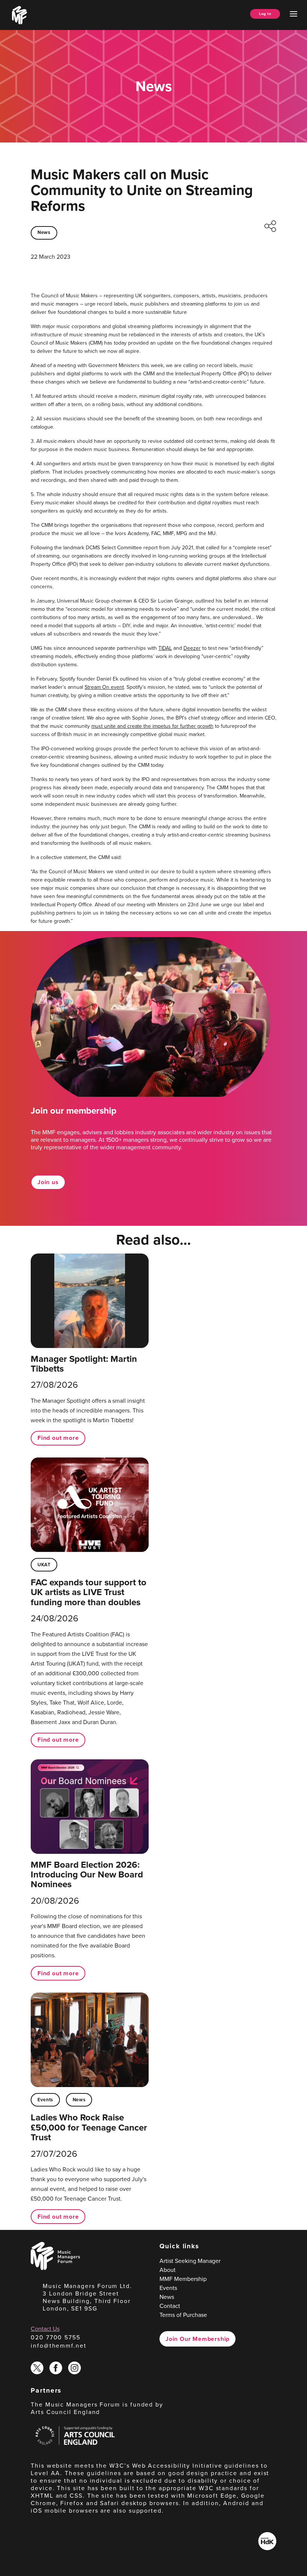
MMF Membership (183, 2279)
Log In (265, 14)
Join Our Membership (197, 2339)
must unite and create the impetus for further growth (152, 726)
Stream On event (104, 687)
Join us (48, 1182)
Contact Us (45, 2329)
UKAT (44, 1565)
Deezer (192, 648)
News (44, 232)
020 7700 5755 (56, 2337)
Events (45, 2100)
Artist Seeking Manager (190, 2261)
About (168, 2270)
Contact (170, 2306)
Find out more (58, 1438)
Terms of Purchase (183, 2315)
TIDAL (165, 648)
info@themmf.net (59, 2345)
